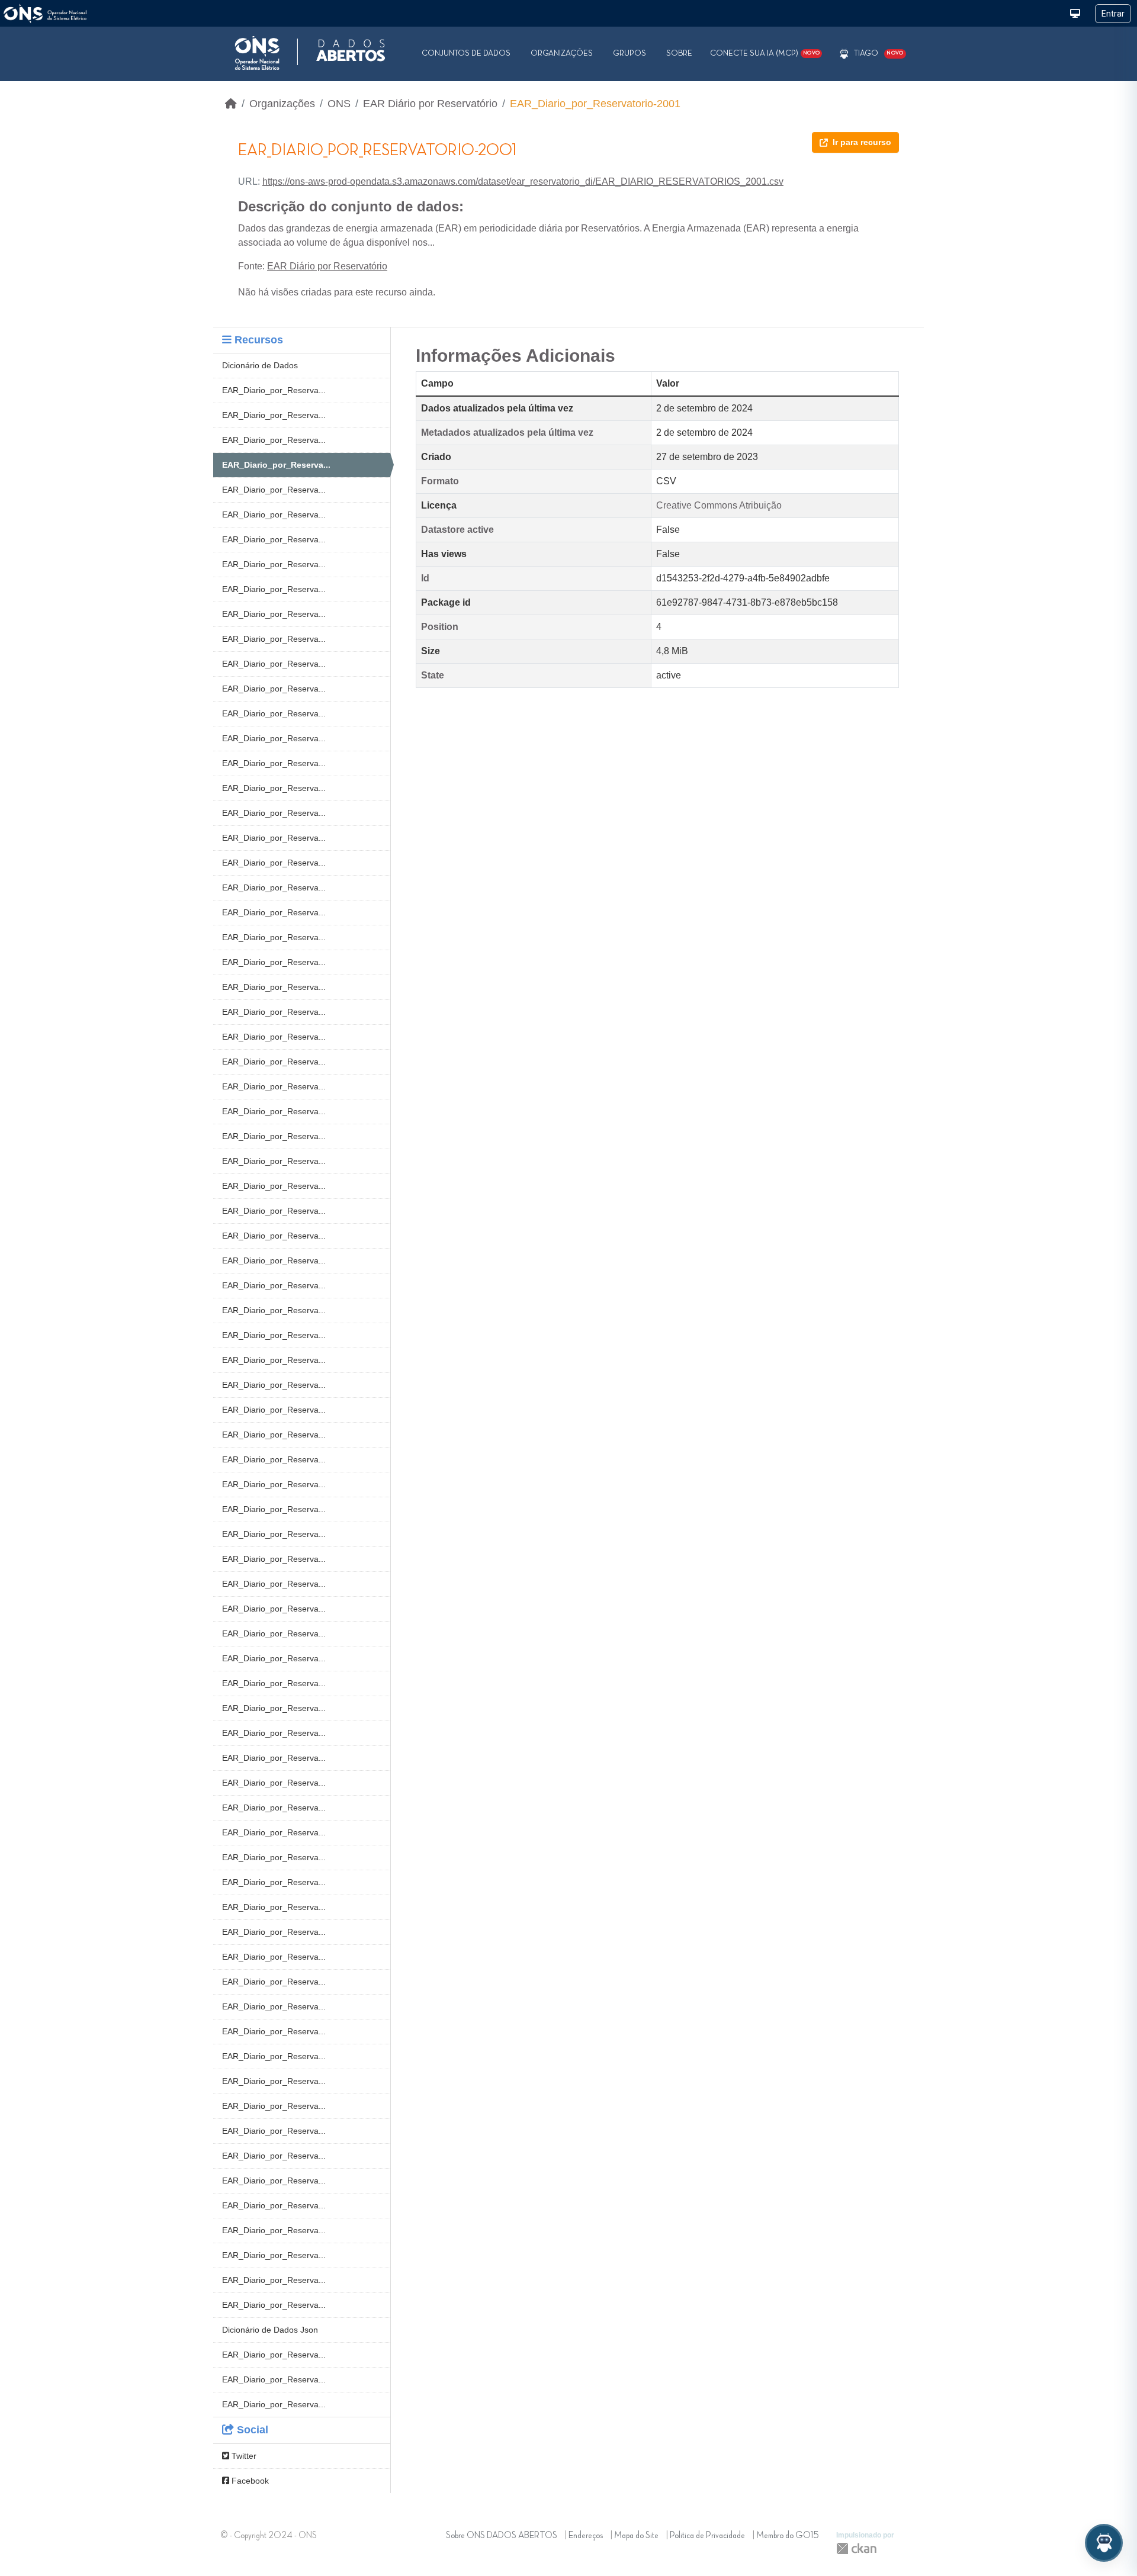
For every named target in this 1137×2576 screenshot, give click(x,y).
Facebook (249, 2481)
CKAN (856, 2548)
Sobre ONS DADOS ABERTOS (502, 2536)
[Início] (231, 104)
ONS (339, 104)
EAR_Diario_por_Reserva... (274, 390)
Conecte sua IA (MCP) (765, 53)
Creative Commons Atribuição (719, 505)
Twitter (243, 2456)
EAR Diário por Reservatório (430, 104)
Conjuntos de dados (466, 53)
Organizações (562, 53)
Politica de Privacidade (707, 2536)
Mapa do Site (636, 2536)
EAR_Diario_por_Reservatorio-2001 (595, 104)
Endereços (586, 2536)
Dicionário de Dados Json (270, 2330)
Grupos (629, 53)
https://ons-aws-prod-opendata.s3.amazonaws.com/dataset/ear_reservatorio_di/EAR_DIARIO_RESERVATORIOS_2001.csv (523, 181)
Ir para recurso (862, 142)
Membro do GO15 (788, 2536)
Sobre (679, 53)
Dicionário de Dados (260, 365)
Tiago (866, 53)
